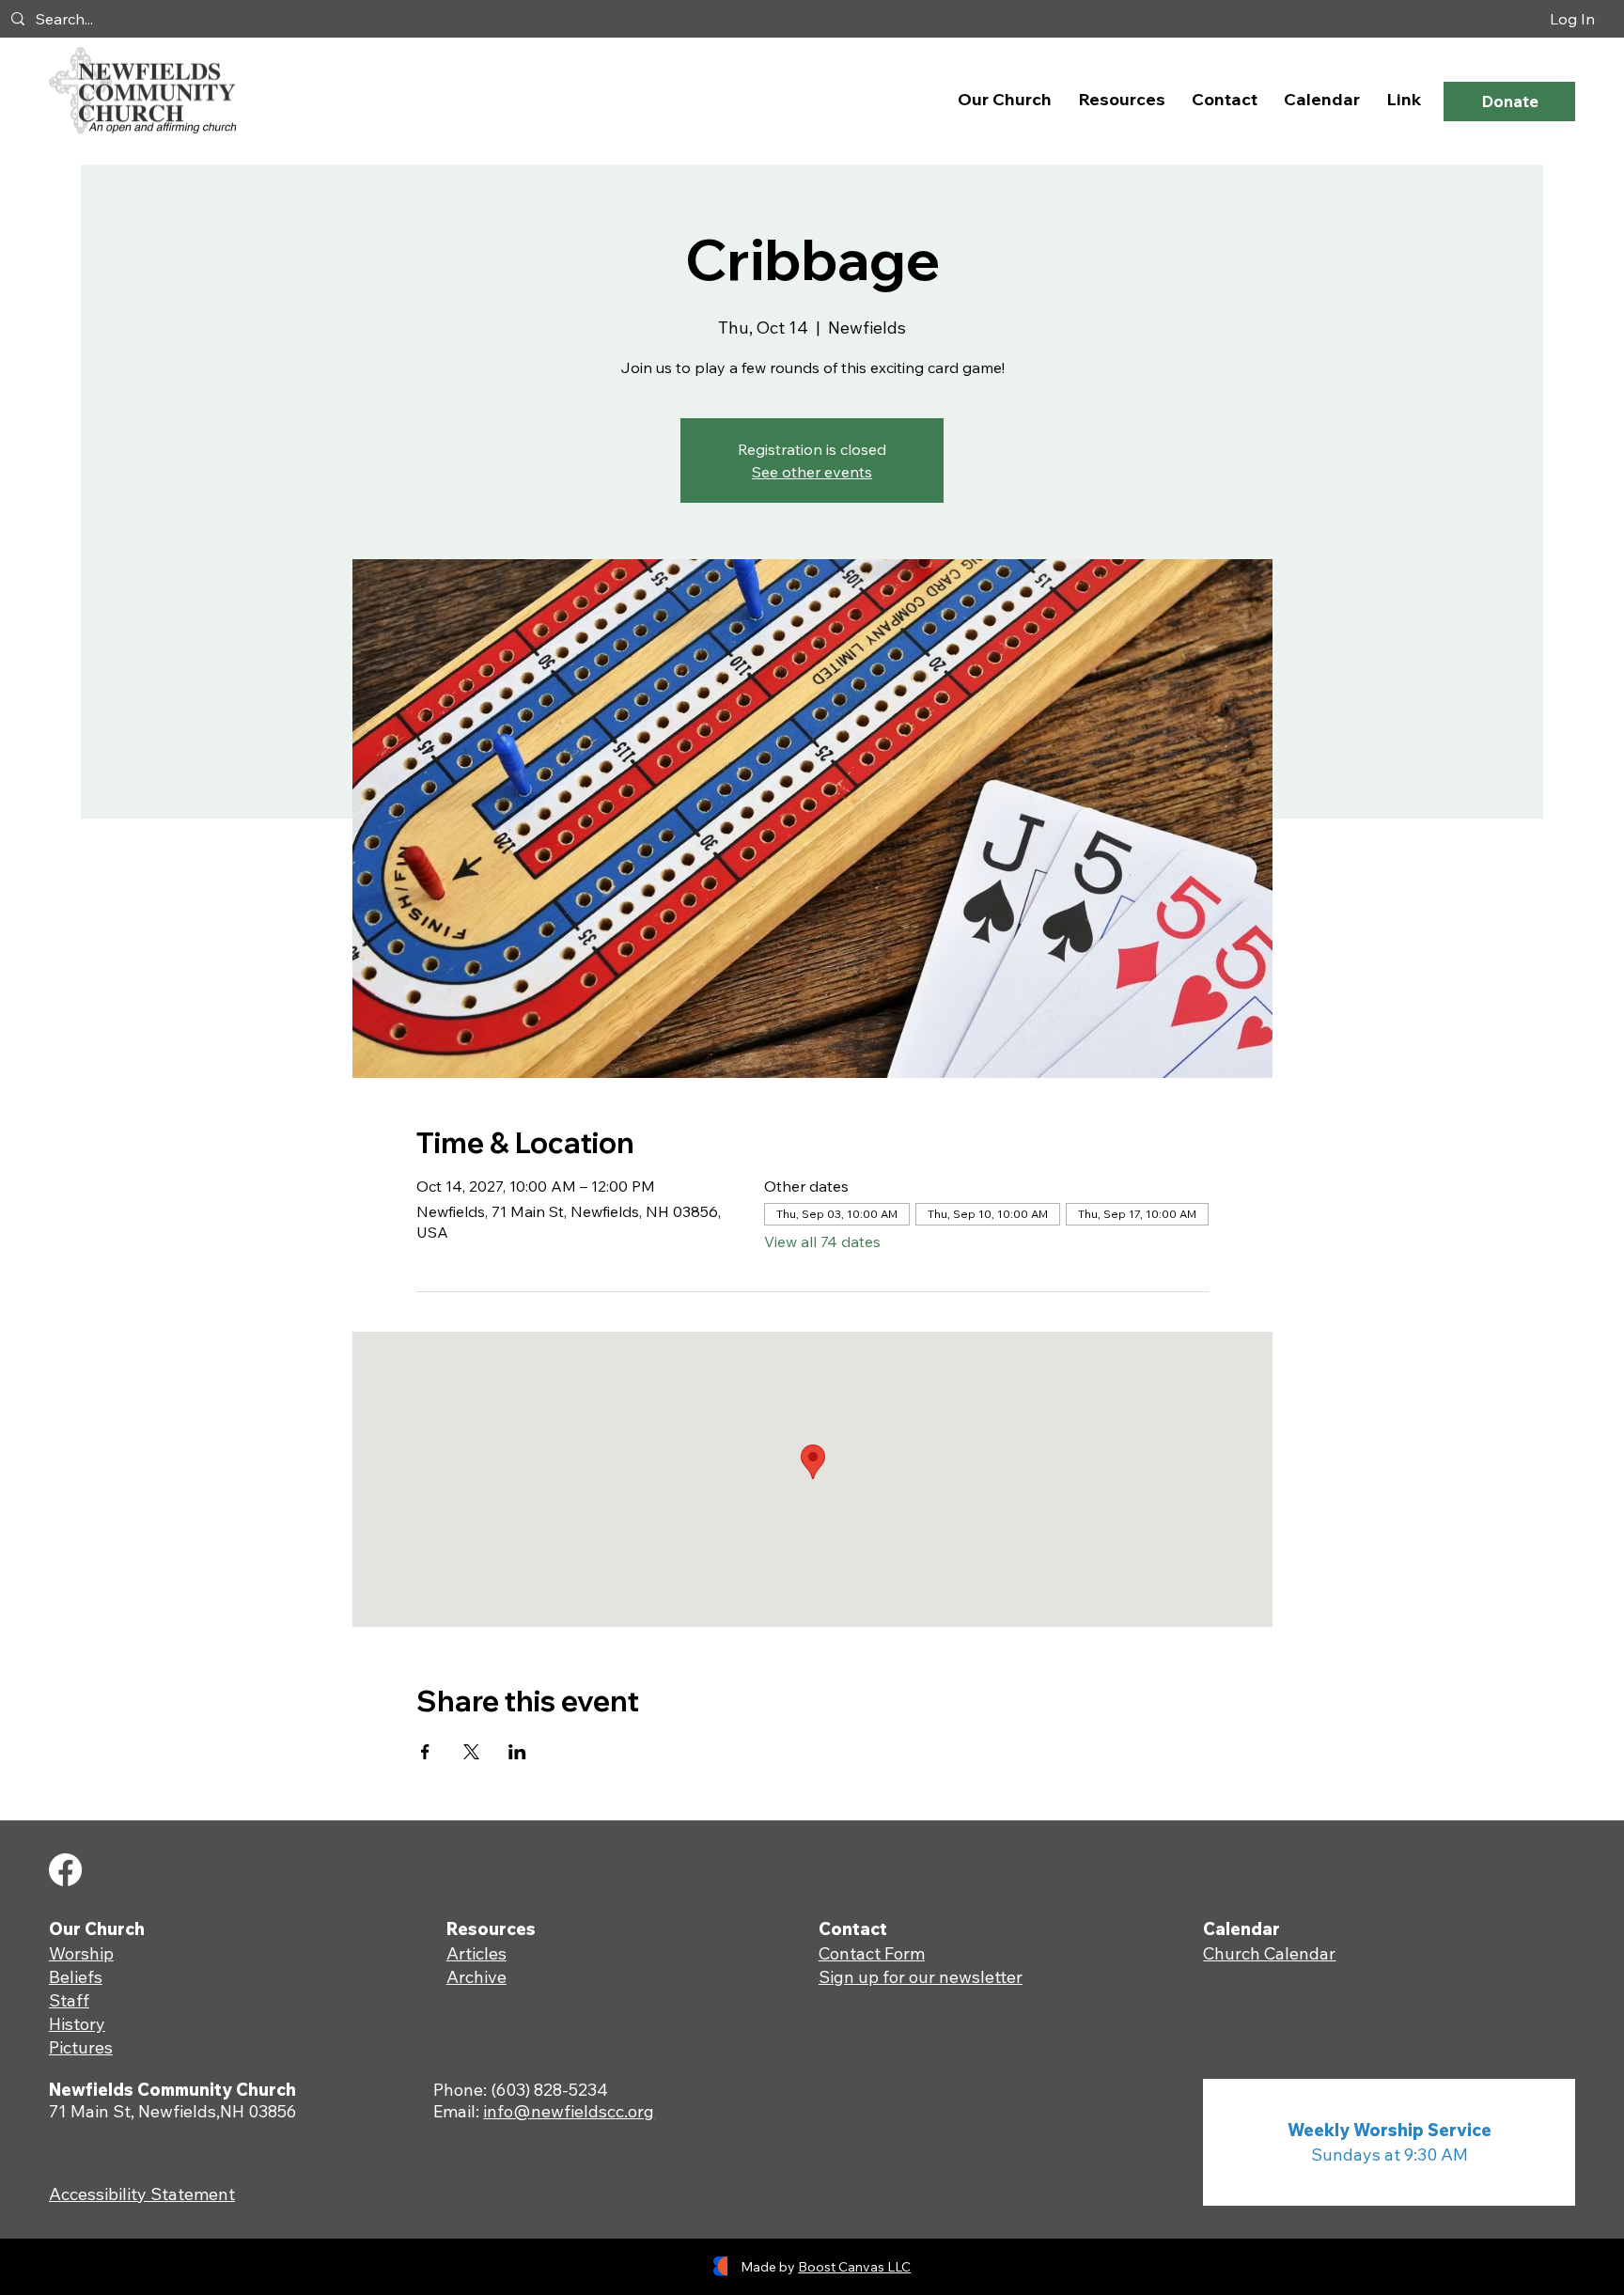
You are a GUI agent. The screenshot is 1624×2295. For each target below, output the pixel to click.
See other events (812, 472)
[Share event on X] (471, 1752)
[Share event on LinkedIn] (517, 1752)
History (77, 2024)
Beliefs (76, 1977)
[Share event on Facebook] (425, 1752)
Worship (81, 1953)
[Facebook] (65, 1870)
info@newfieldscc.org (569, 2111)
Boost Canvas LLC (854, 2267)
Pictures (81, 2047)
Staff (69, 2000)
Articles (476, 1953)
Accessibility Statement (142, 2194)
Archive (476, 1977)
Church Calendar (1269, 1953)
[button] (1005, 99)
